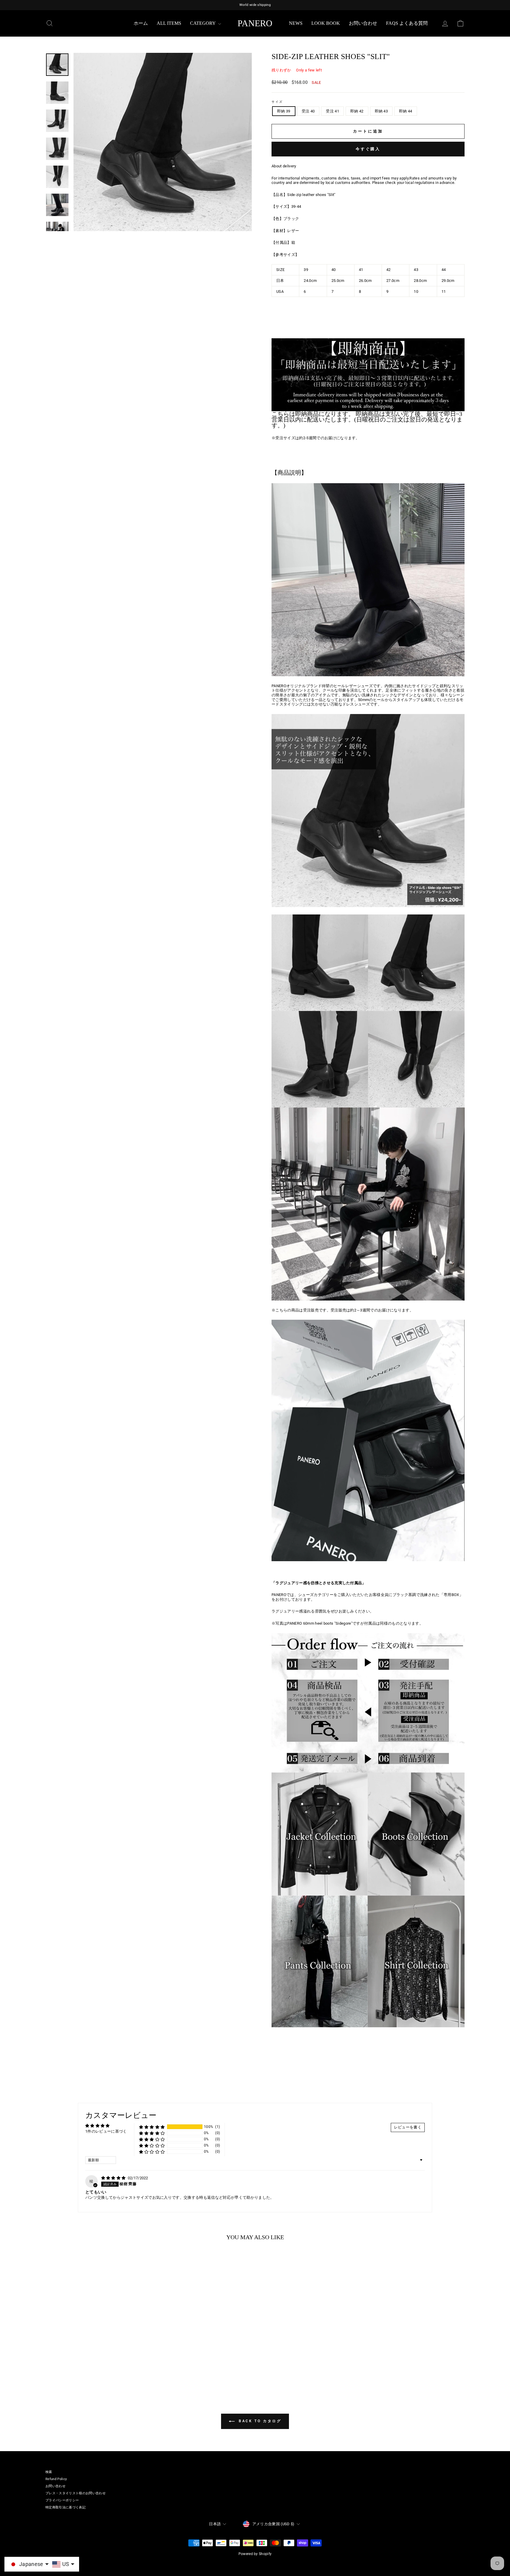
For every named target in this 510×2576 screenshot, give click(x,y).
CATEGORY (203, 23)
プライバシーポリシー (62, 2500)
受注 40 (308, 111)
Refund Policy (56, 2479)
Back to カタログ (259, 2421)
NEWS (296, 23)
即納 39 (284, 111)
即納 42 (357, 111)
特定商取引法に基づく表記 (66, 2507)
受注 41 (332, 111)
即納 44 (406, 111)
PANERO (255, 23)
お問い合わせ (363, 23)
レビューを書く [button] (408, 2127)
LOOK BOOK (326, 23)
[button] (152, 2127)
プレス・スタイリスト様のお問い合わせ (76, 2493)
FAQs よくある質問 (407, 23)
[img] (114, 2178)
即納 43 (381, 111)
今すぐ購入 (368, 149)
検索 (49, 2472)
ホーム (141, 23)
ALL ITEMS (169, 23)
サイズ (277, 102)
